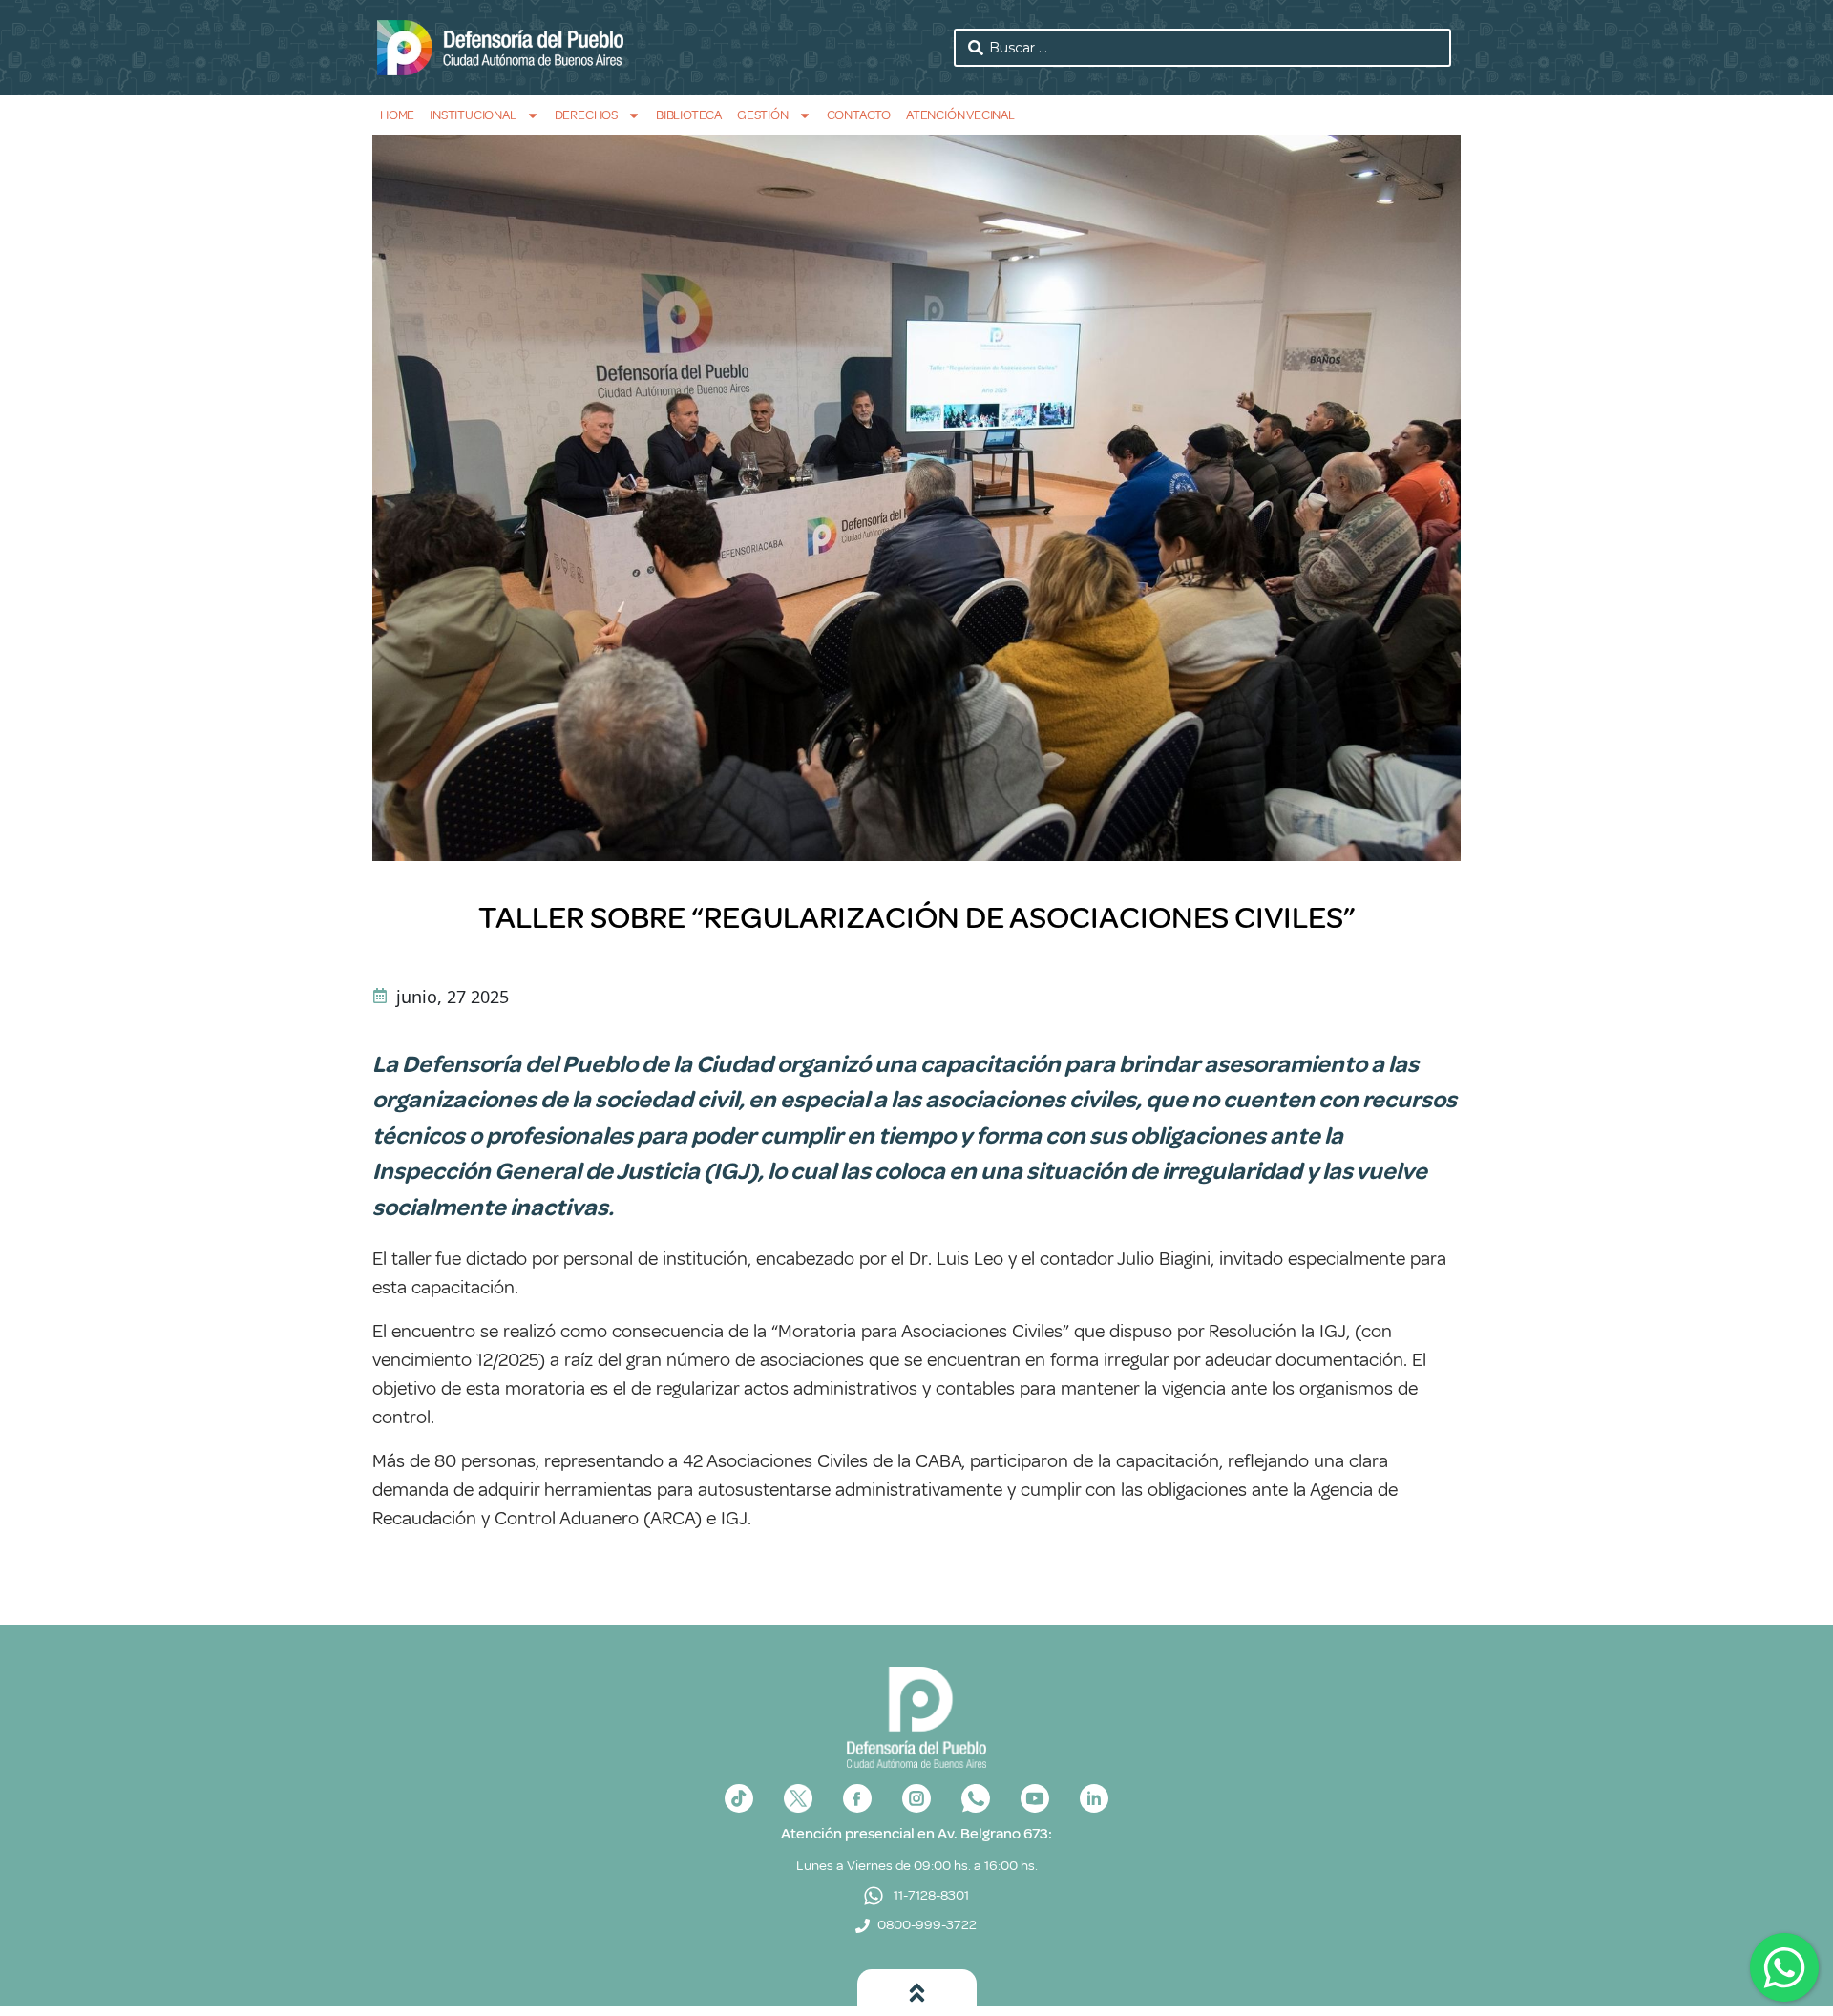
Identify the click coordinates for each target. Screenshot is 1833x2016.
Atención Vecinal (960, 115)
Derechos (586, 115)
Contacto (859, 115)
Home (397, 115)
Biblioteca (689, 115)
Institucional (473, 115)
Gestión (763, 115)
